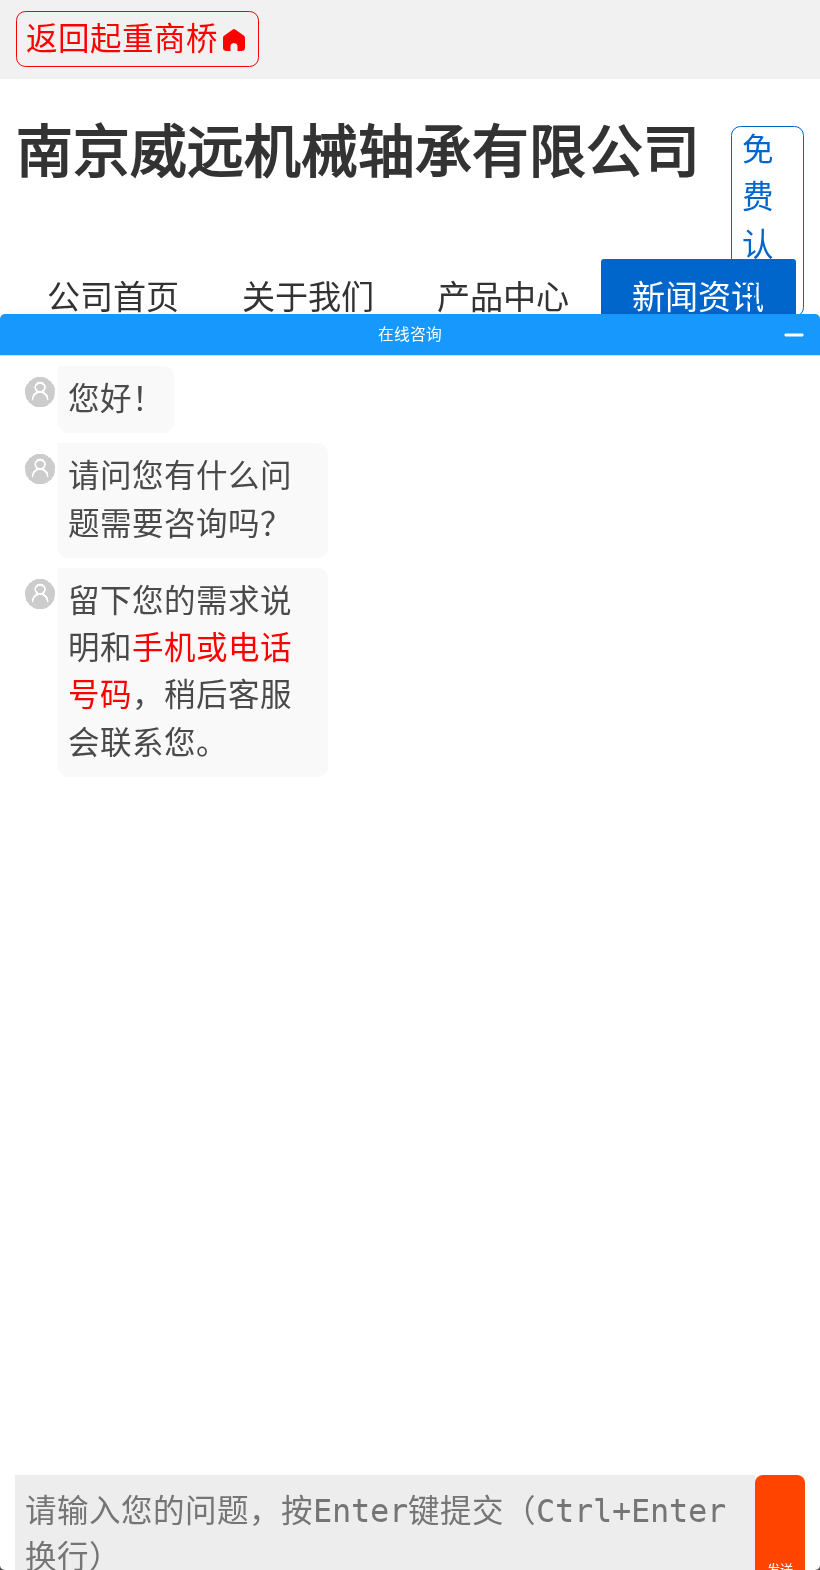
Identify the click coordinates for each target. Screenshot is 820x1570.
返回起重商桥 (122, 39)
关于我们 (308, 297)
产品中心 (503, 297)
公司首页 (113, 297)
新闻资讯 (698, 297)
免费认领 (758, 221)
